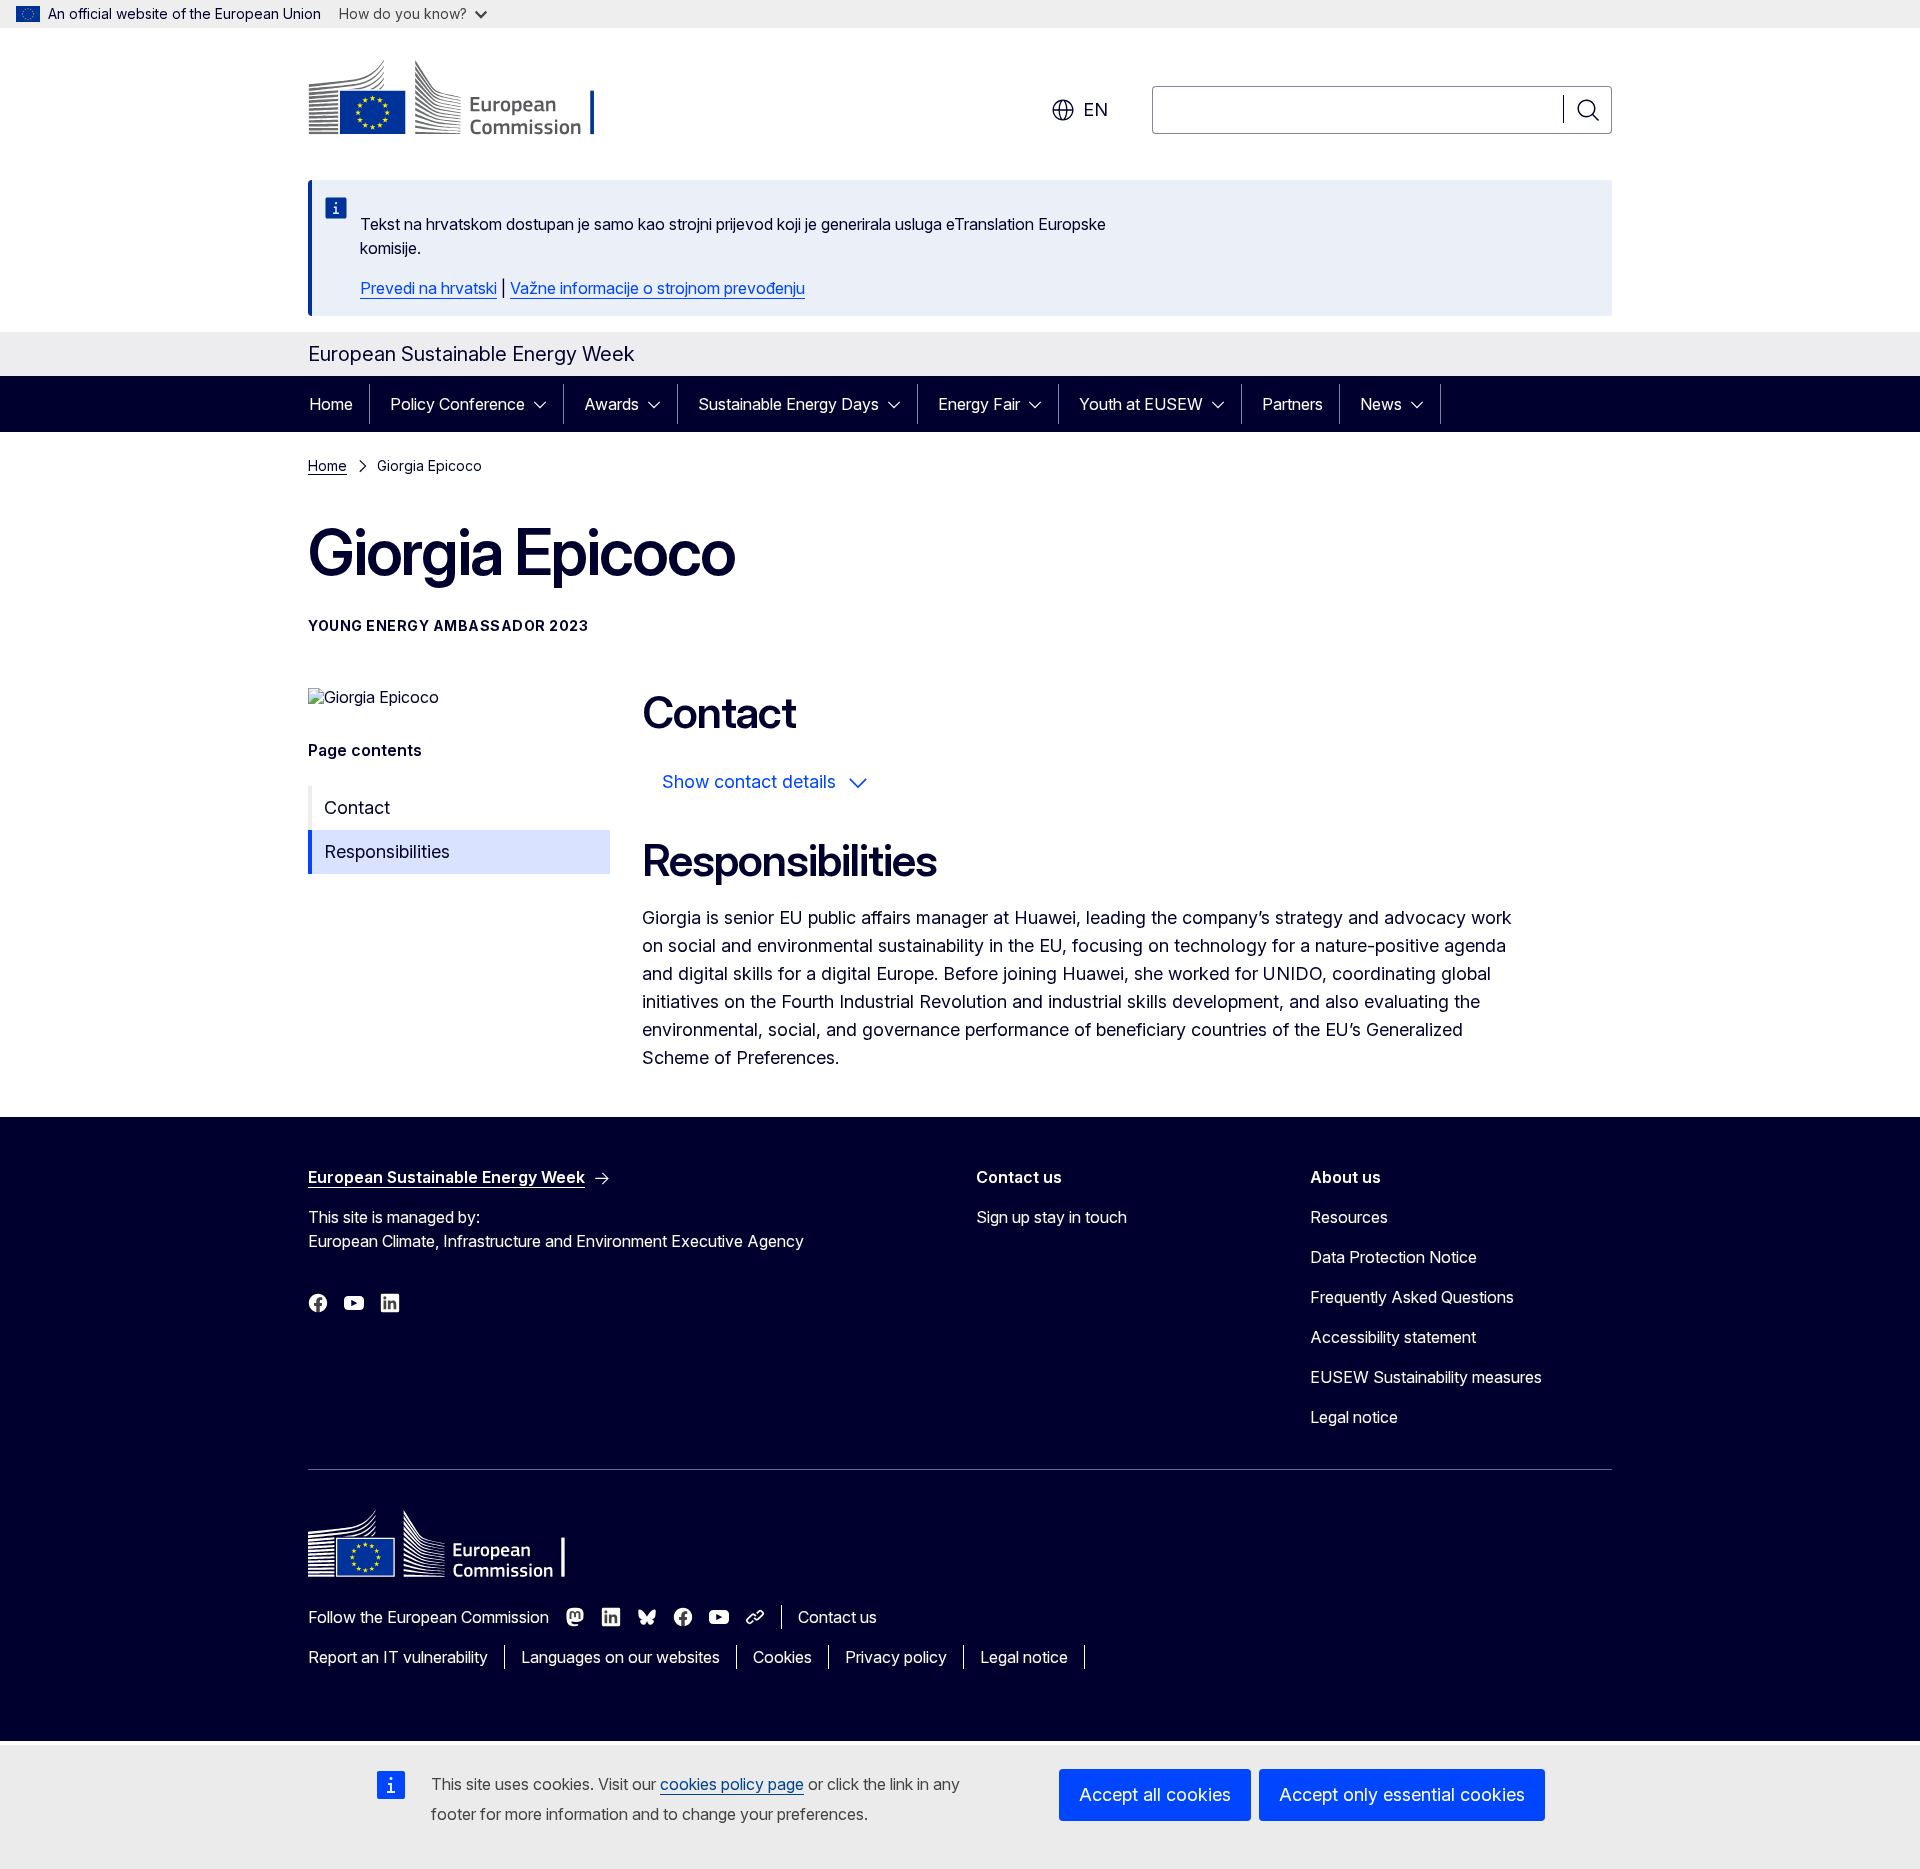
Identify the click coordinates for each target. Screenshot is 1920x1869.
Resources (1349, 1217)
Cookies (782, 1657)
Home (331, 404)
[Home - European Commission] (469, 100)
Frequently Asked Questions (1412, 1297)
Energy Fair (979, 404)
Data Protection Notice (1393, 1257)
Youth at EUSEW (1141, 404)
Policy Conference (457, 404)
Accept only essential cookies (1402, 1794)
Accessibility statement (1393, 1337)
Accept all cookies (1155, 1794)
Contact (357, 807)
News (1381, 404)
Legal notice (1354, 1417)
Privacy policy (896, 1657)
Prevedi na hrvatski (428, 288)
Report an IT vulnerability (398, 1657)
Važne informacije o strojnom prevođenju (657, 288)
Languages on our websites (620, 1657)
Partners (1292, 404)
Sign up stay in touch (1051, 1217)
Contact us (837, 1617)
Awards (611, 404)
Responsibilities (387, 851)
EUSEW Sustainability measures (1426, 1377)
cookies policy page (732, 1784)
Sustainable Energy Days (788, 404)
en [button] (1095, 109)
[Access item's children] (546, 404)
